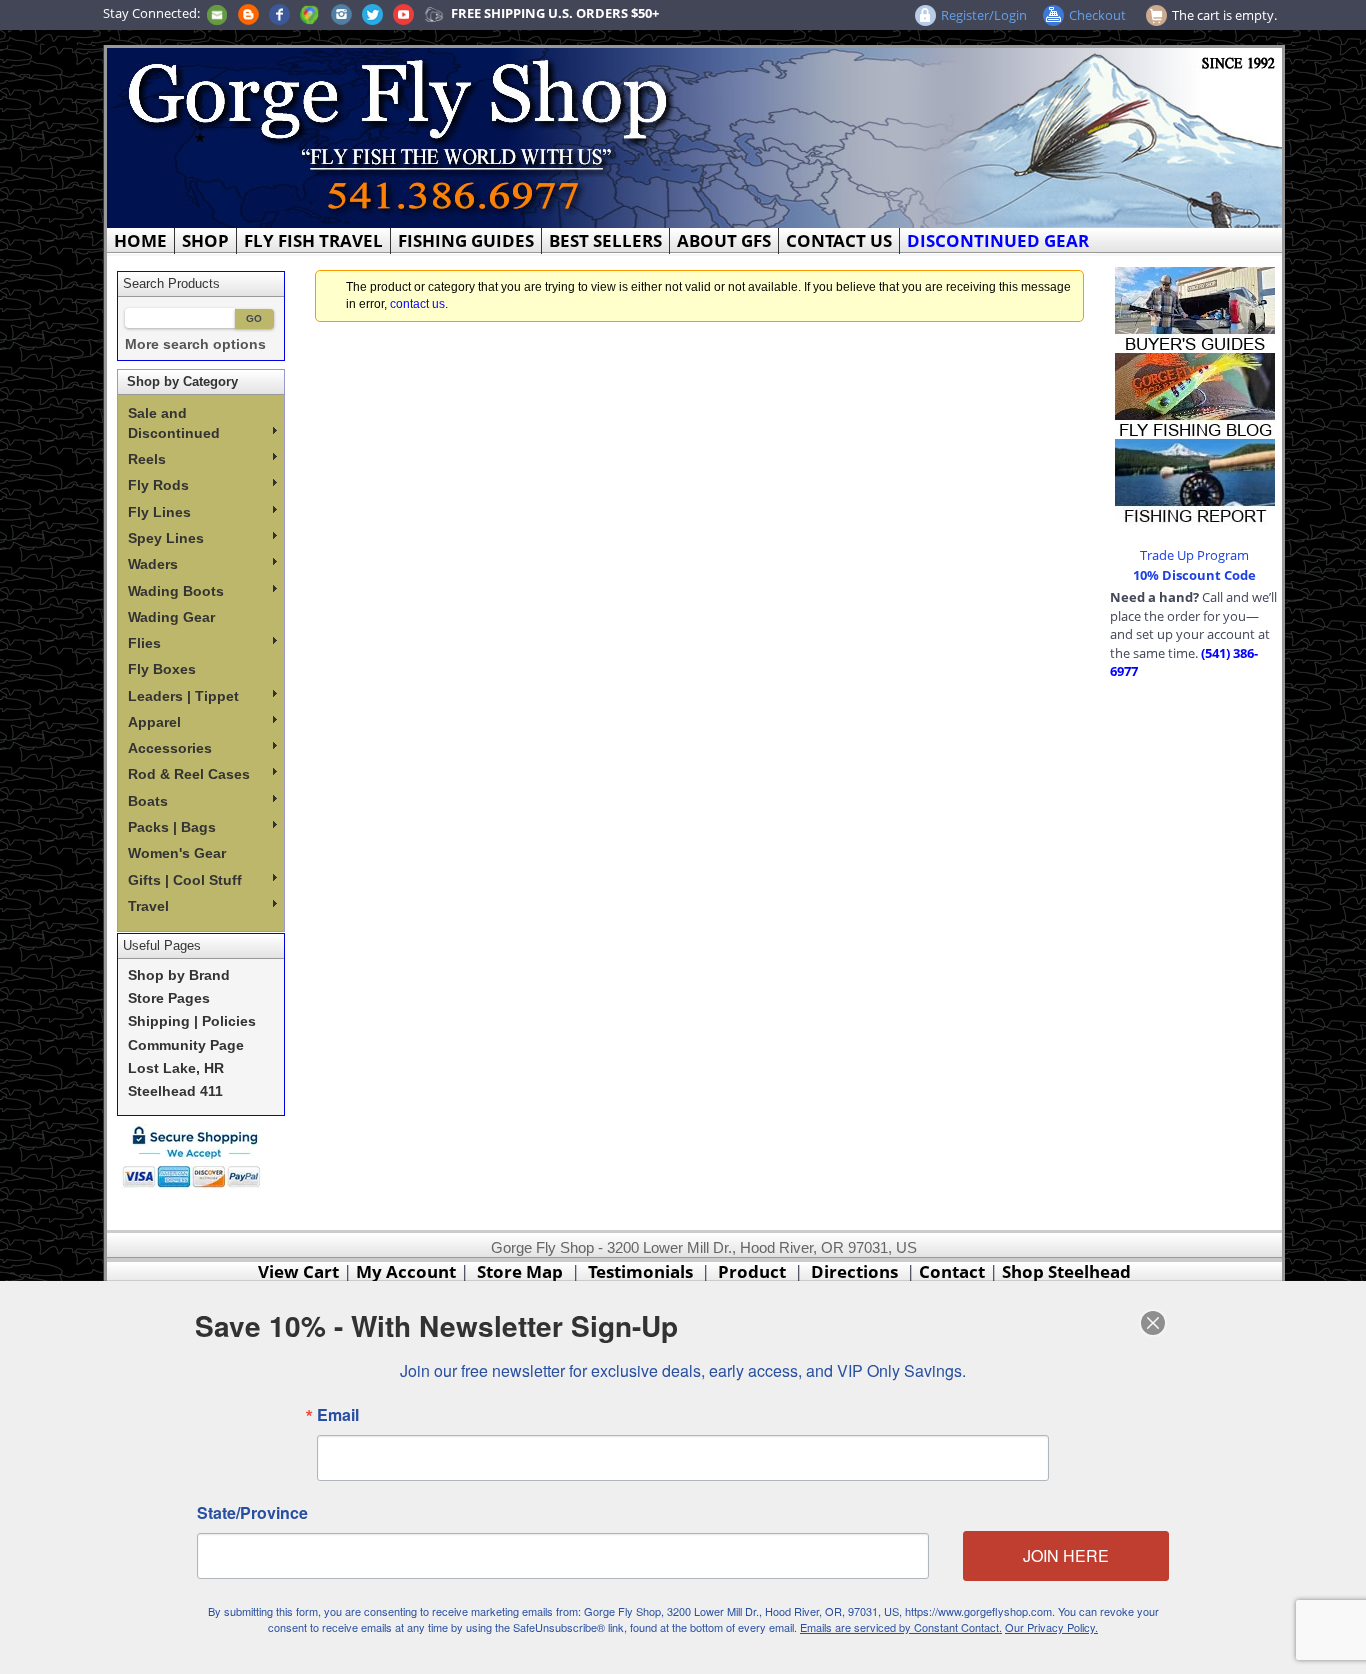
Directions (854, 1271)
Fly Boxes (162, 669)
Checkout (1097, 15)
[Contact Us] (217, 13)
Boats (148, 801)
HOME (140, 240)
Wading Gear (171, 617)
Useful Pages (162, 945)
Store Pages (169, 998)
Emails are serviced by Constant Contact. (901, 1627)
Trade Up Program (1194, 555)
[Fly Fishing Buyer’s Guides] (1195, 308)
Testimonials (640, 1271)
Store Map (520, 1271)
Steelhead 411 (175, 1091)
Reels (147, 459)
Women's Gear (177, 853)
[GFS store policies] (197, 1156)
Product (752, 1271)
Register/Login (984, 15)
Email (338, 1415)
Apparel (154, 722)
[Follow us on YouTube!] (403, 13)
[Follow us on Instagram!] (341, 13)
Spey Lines (166, 538)
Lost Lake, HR (176, 1068)
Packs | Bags (172, 827)
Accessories (170, 748)
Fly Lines (159, 512)
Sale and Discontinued (174, 423)
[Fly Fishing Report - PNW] (1195, 480)
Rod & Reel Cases (189, 774)
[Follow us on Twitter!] (372, 13)
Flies (144, 643)
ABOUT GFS (724, 240)
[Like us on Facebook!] (279, 13)
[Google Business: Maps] (310, 13)
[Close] (1153, 1323)
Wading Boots (176, 591)
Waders (153, 564)
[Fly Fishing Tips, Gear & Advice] (1195, 394)
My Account (406, 1271)
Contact (954, 1271)
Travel (148, 906)
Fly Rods (158, 485)
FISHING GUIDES (466, 240)
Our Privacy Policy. (1051, 1627)
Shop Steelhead (1066, 1271)
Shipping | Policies (192, 1021)
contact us (417, 304)
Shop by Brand (179, 975)
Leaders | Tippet (183, 696)
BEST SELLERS (605, 240)
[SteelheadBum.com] (434, 13)
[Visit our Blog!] (248, 13)
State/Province (252, 1513)
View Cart (298, 1271)
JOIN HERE (1066, 1555)
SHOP (205, 240)
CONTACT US (839, 240)
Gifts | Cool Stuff (185, 880)
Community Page (186, 1045)
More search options (195, 344)
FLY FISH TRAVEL (313, 240)
